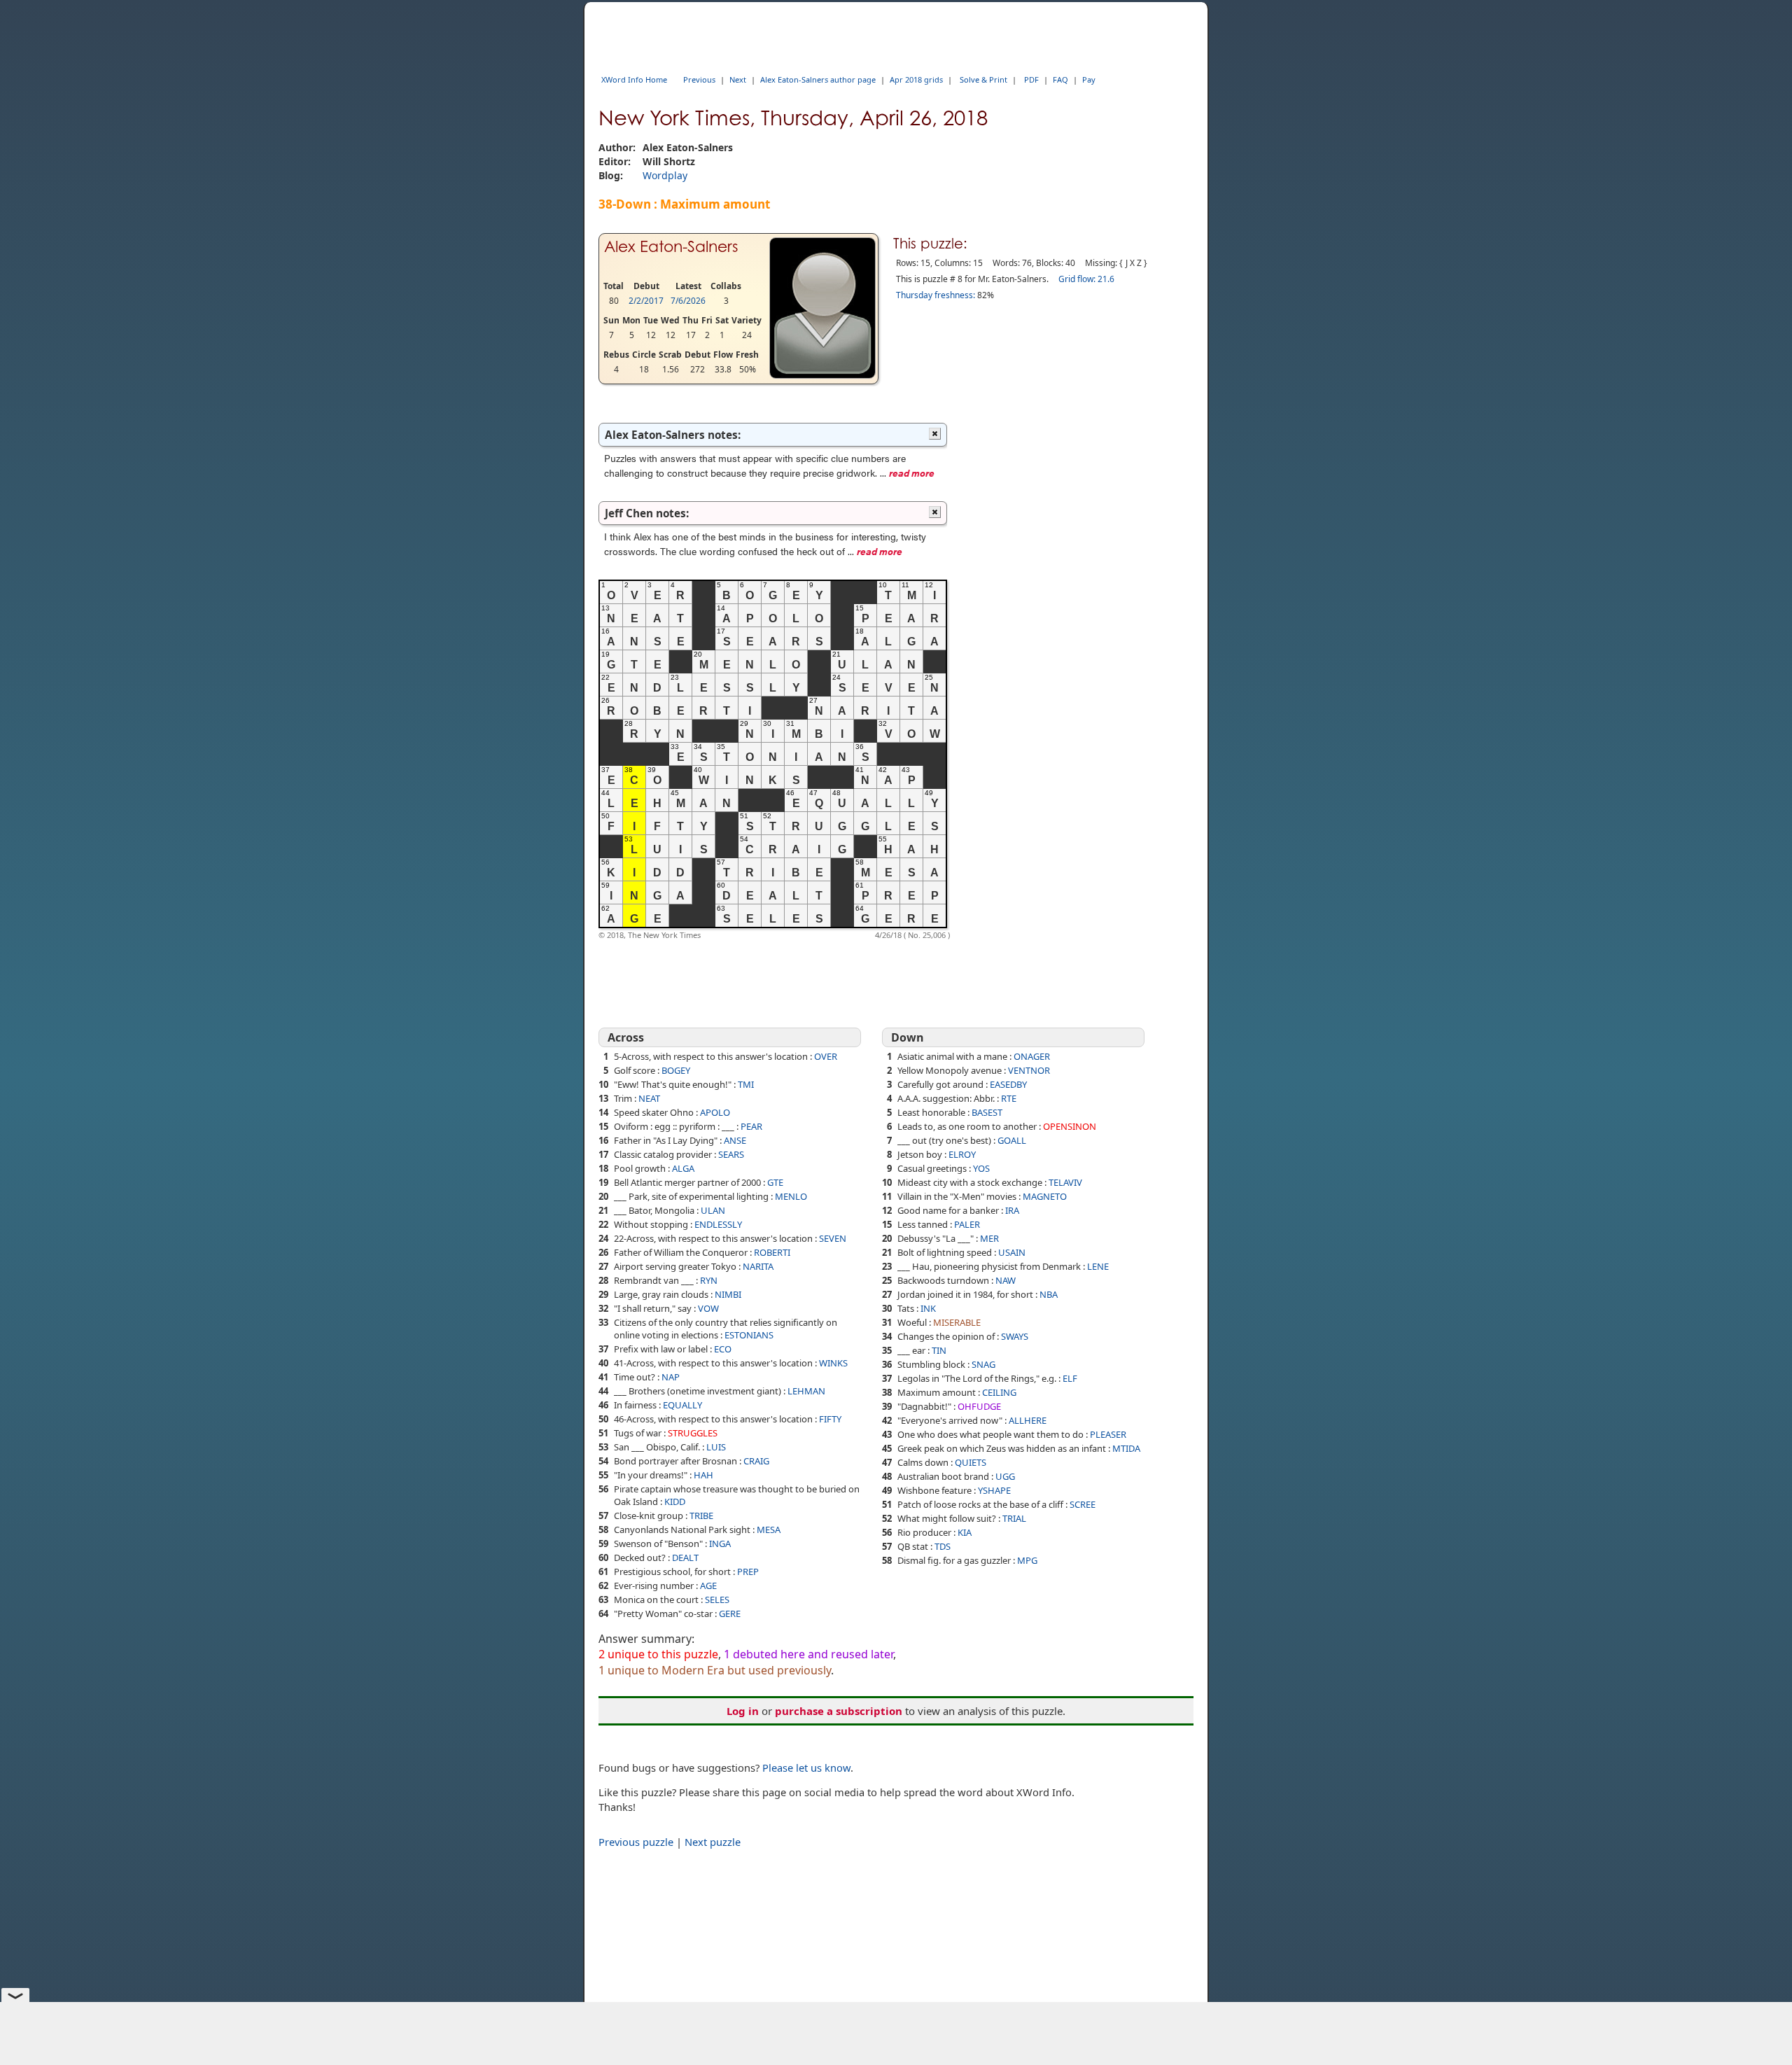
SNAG (983, 1364)
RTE (1009, 1098)
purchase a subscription (839, 1711)
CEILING (999, 1392)
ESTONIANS (749, 1335)
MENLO (791, 1196)
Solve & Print (983, 79)
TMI (746, 1084)
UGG (1005, 1476)
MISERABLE (957, 1322)
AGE (708, 1585)
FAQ (1060, 79)
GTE (775, 1182)
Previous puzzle (636, 1842)
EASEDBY (1008, 1084)
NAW (1006, 1280)
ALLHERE (1028, 1420)
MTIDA (1126, 1448)
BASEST (987, 1112)
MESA (769, 1529)
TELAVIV (1065, 1182)
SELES (717, 1599)
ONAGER (1032, 1056)
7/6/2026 (688, 301)
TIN (939, 1350)
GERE (730, 1613)
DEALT (685, 1557)
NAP (671, 1377)
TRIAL (1014, 1518)
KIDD (675, 1501)
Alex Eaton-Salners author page (818, 79)
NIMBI (728, 1294)
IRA (1012, 1210)
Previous (699, 79)
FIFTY (830, 1419)
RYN (709, 1280)
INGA (720, 1543)
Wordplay (665, 175)
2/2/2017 (646, 301)
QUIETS (971, 1462)
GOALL (1012, 1140)
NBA (1049, 1294)
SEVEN (833, 1238)
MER (989, 1238)
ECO (723, 1349)
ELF (1070, 1378)
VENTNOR (1029, 1070)
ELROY (962, 1154)
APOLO (715, 1112)
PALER (967, 1224)
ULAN (713, 1210)
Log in (743, 1711)
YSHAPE (994, 1490)
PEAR (751, 1126)
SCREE (1083, 1504)
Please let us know (806, 1767)
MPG (1027, 1560)
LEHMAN (806, 1391)
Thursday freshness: (936, 295)
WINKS (833, 1363)
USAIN (1012, 1252)
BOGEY (676, 1070)
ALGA (683, 1168)
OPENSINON (1070, 1126)
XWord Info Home (634, 79)
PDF (1031, 79)
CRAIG (756, 1461)
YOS (981, 1168)
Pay (1089, 79)
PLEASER (1108, 1434)
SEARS (731, 1154)
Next (738, 79)
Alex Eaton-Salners (671, 246)
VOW (708, 1308)
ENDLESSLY (718, 1224)
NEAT (649, 1098)
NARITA (758, 1266)
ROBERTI (772, 1252)
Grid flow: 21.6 (1086, 279)
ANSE (735, 1140)
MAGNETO (1045, 1196)
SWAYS (1015, 1336)
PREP (748, 1571)
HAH (703, 1475)
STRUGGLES (693, 1433)
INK (928, 1308)
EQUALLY (682, 1405)
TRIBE (701, 1515)
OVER (826, 1056)
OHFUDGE (979, 1406)
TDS (943, 1546)
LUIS (716, 1447)
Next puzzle (713, 1842)
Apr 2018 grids (916, 79)
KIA (965, 1532)
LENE (1098, 1266)
